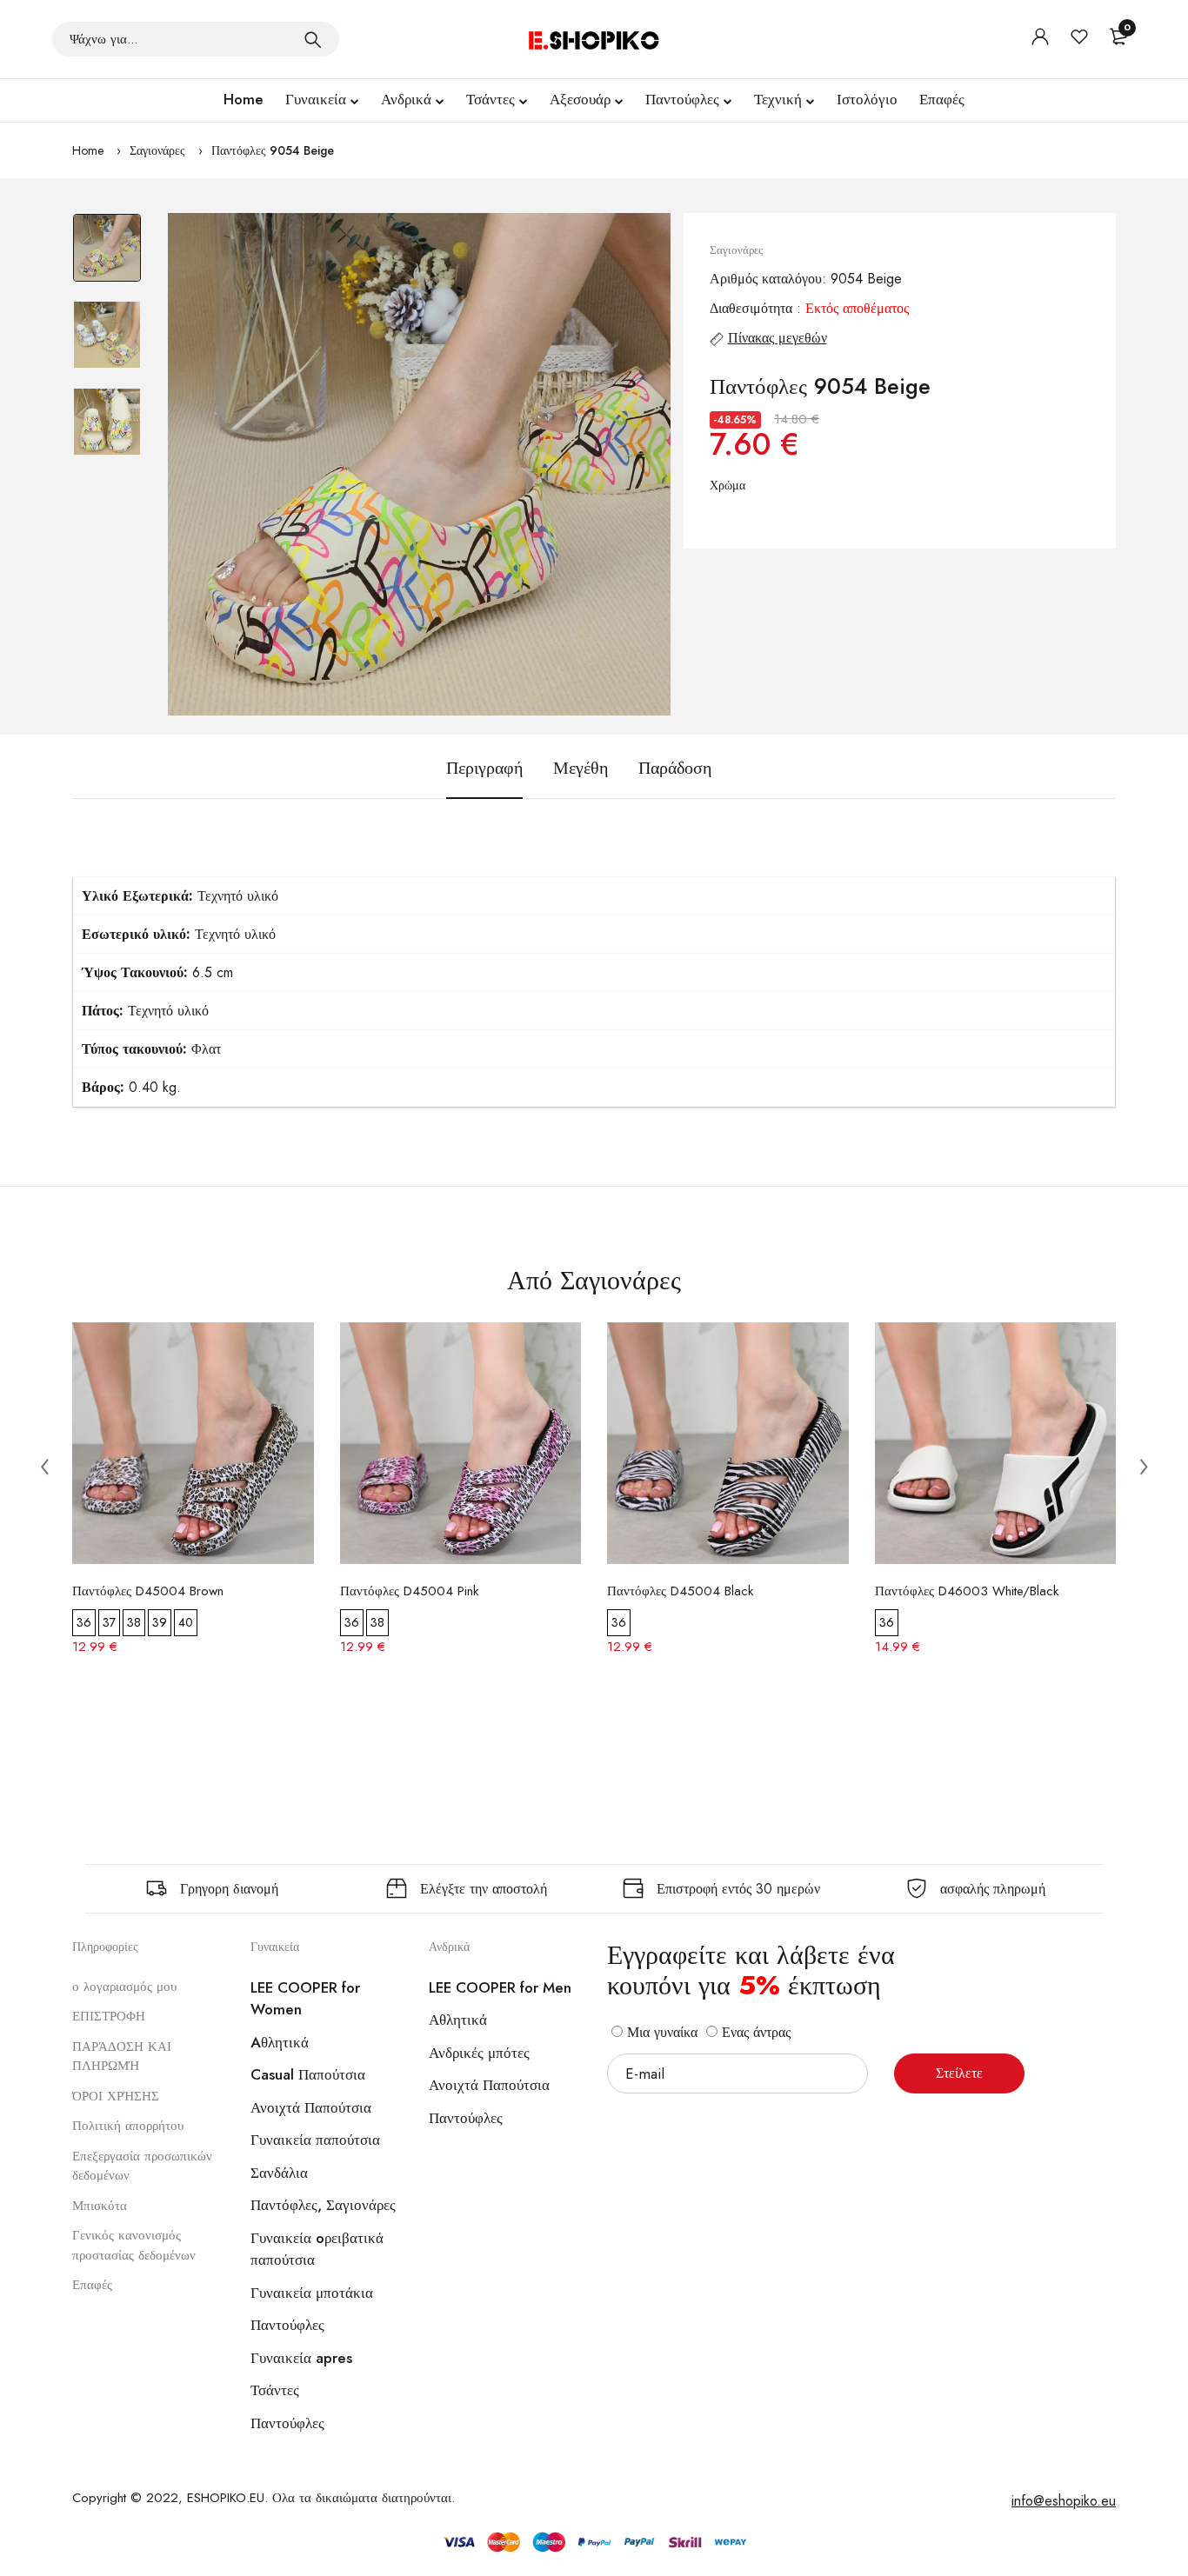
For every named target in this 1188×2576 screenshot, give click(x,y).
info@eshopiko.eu (1064, 2501)
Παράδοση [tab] (675, 768)
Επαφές (942, 99)
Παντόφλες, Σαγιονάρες (323, 2205)
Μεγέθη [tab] (581, 768)
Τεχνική (778, 99)
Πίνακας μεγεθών (778, 338)
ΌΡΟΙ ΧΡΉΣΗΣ (116, 2096)
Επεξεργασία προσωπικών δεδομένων (142, 2166)
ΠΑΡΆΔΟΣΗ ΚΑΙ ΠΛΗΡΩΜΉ (122, 2057)
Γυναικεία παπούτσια (315, 2140)
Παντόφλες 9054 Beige (273, 150)
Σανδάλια (279, 2173)
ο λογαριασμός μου (124, 1987)
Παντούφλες (682, 99)
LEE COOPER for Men (500, 1987)
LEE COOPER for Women (305, 1999)
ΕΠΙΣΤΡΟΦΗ (109, 2016)
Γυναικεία (316, 99)
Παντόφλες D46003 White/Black (967, 1591)
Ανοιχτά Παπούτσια (311, 2107)
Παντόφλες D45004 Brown (148, 1591)
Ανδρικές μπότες (479, 2053)
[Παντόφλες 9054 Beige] (419, 464)
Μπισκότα (100, 2206)
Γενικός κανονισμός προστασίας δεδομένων (134, 2245)
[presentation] (44, 1466)
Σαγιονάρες (157, 150)
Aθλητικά (280, 2042)
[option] (107, 256)
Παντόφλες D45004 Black (680, 1591)
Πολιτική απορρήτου (128, 2126)
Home (244, 99)
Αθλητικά (458, 2020)
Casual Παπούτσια (308, 2074)
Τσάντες (491, 99)
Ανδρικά (406, 99)
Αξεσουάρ (580, 99)
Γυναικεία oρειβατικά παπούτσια (317, 2249)
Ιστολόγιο (867, 99)
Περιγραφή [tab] (484, 768)
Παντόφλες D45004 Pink (409, 1591)
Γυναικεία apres (301, 2358)
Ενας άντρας (754, 2032)
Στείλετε (959, 2073)
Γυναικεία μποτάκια (312, 2293)
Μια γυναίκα (660, 2032)
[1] (313, 39)
